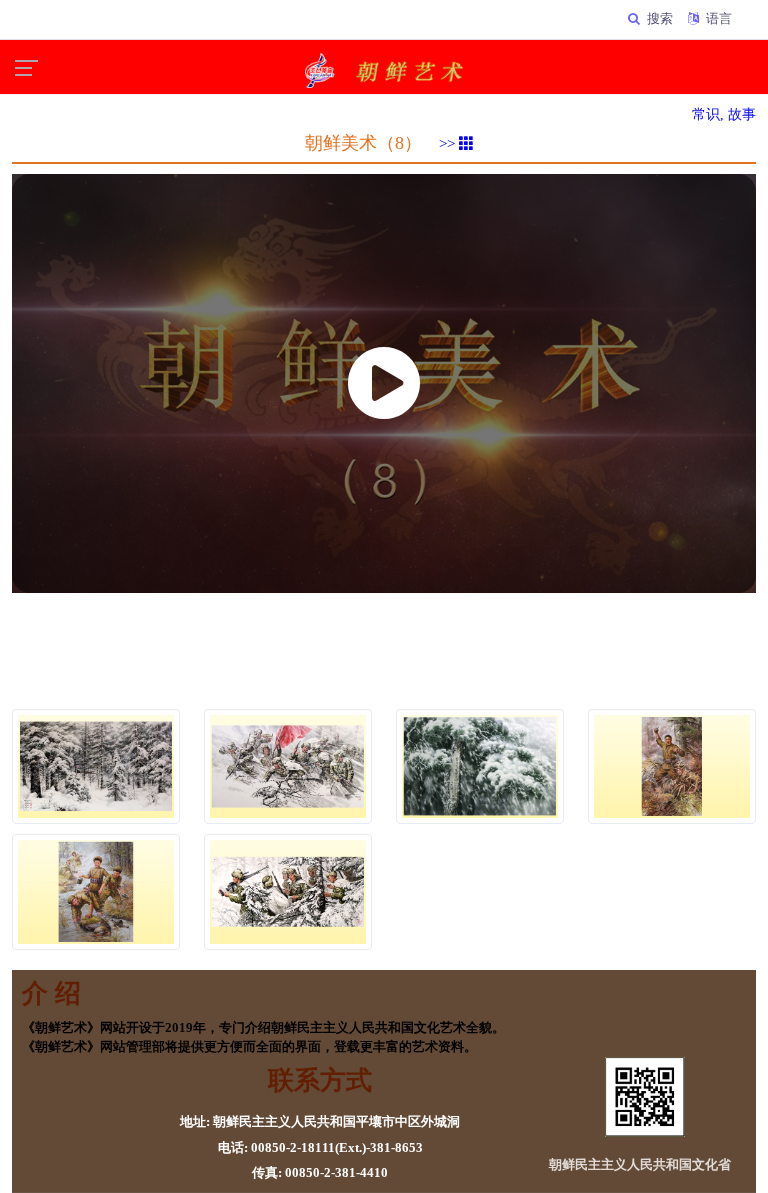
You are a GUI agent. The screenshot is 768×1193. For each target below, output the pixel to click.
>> (449, 144)
